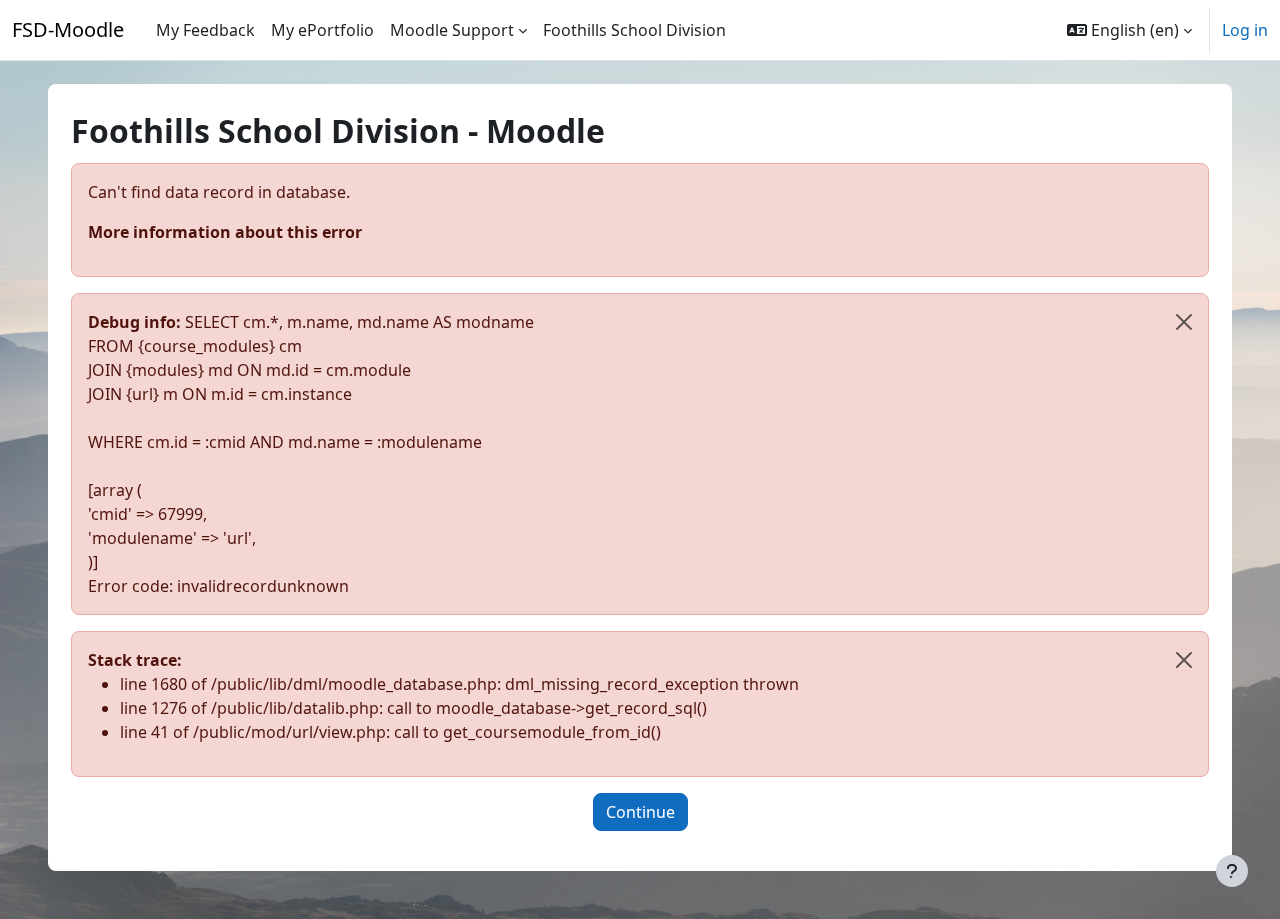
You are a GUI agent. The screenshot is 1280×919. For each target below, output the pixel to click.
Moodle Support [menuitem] (452, 30)
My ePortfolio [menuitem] (322, 30)
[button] (1129, 30)
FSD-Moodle (68, 29)
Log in (1245, 30)
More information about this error (225, 232)
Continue (640, 812)
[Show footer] (1232, 871)
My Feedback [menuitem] (205, 30)
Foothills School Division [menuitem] (634, 30)
